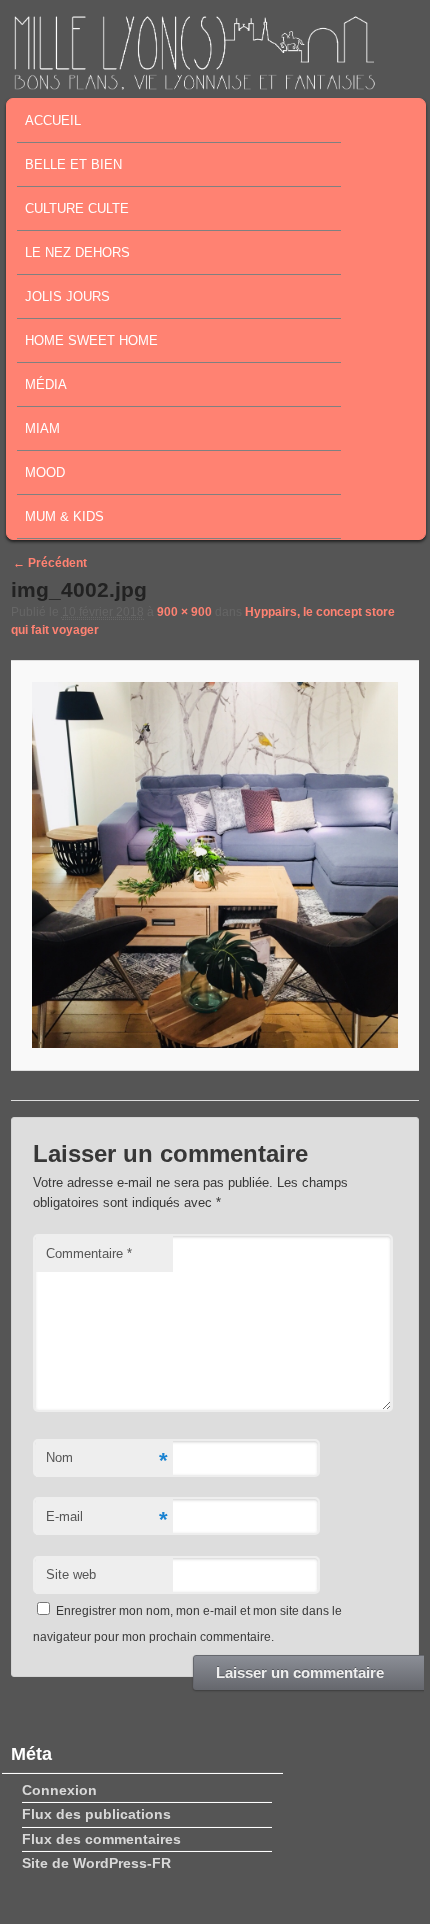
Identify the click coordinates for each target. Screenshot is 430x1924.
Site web (71, 1574)
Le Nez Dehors (77, 252)
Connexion (59, 1790)
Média (46, 384)
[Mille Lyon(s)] (193, 84)
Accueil (53, 120)
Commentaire (89, 1253)
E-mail (107, 1519)
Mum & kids (64, 516)
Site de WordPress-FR (96, 1863)
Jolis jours (67, 296)
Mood (45, 472)
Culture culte (77, 208)
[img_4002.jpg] (215, 865)
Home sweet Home (91, 340)
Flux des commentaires (101, 1839)
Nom (107, 1460)
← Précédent (50, 563)
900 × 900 (184, 612)
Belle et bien (73, 164)
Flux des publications (96, 1814)
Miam (42, 428)
